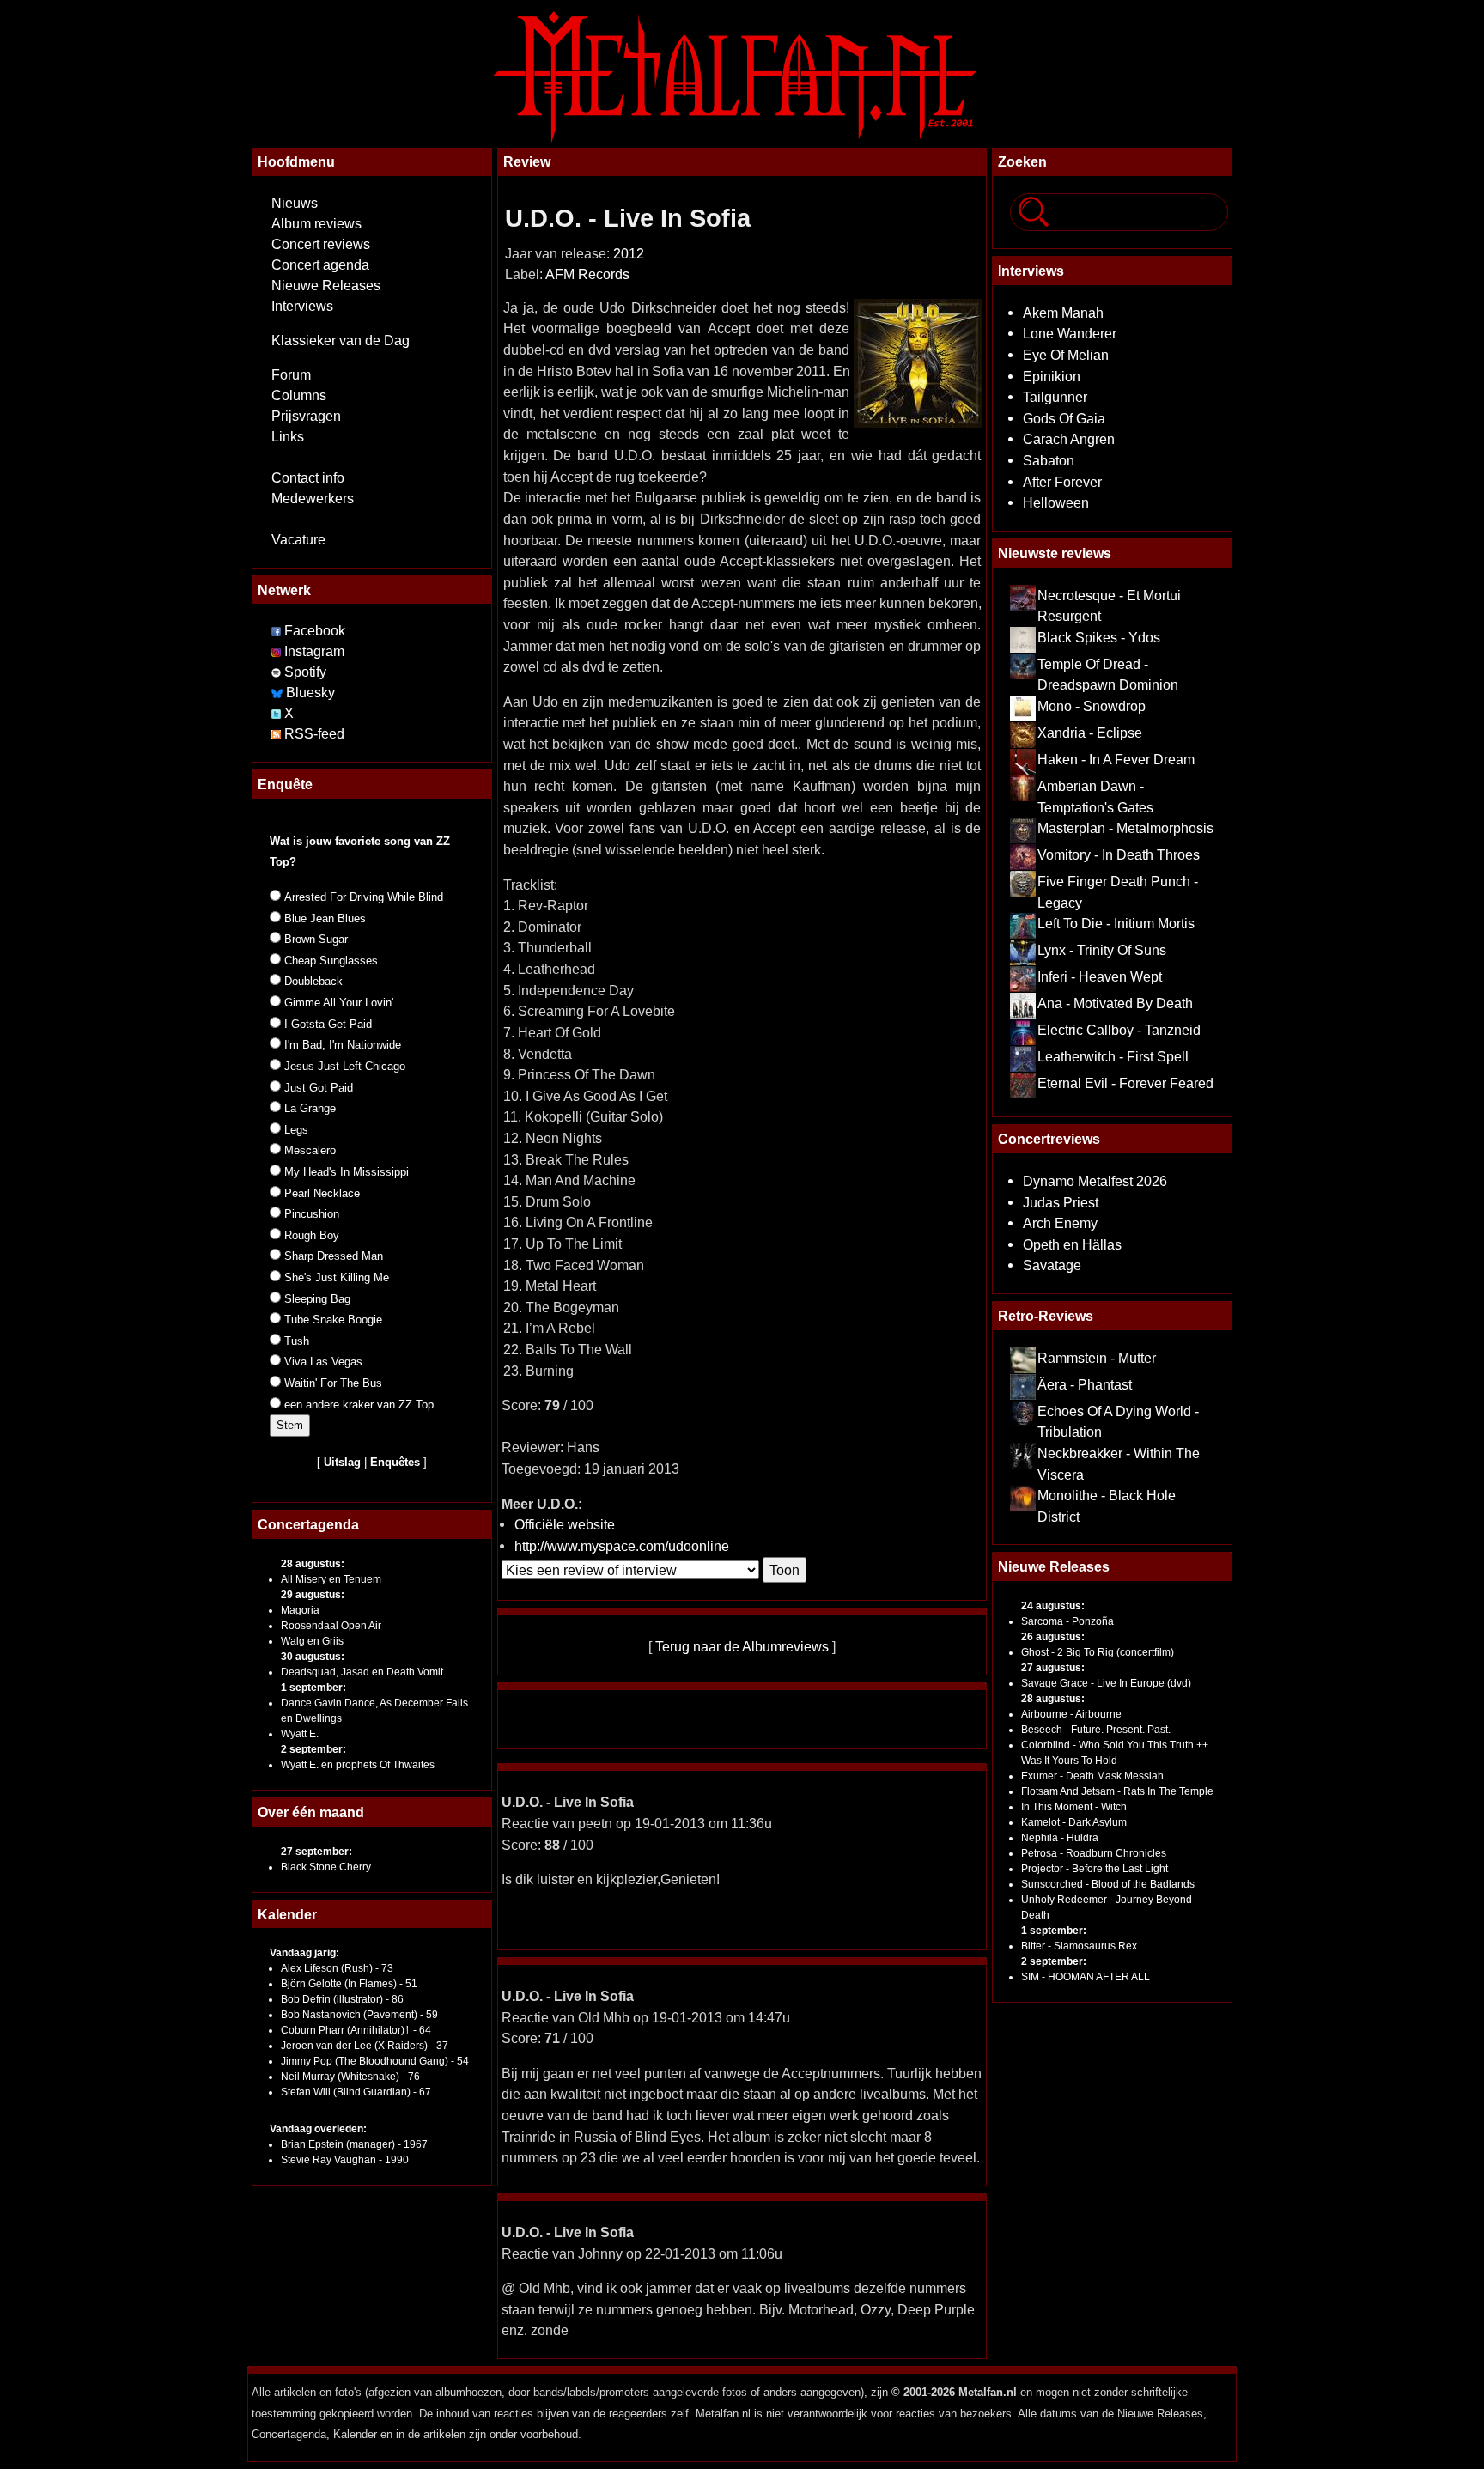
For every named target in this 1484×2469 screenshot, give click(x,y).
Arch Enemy (1060, 1223)
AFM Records (587, 274)
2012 (629, 254)
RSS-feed (314, 734)
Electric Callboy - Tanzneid (1119, 1030)
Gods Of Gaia (1064, 418)
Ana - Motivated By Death (1115, 1003)
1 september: (313, 1688)
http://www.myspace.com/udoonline (622, 1546)
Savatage (1052, 1265)
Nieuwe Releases (326, 286)
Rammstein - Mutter (1097, 1358)
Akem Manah (1063, 313)
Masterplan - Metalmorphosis (1125, 828)
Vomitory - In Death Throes (1119, 854)
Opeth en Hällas (1072, 1244)
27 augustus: (1053, 1668)
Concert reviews (321, 244)
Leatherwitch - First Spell (1113, 1056)
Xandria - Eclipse (1090, 733)
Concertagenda (308, 1524)
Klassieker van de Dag (341, 341)
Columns (299, 395)
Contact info (308, 478)
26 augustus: (1053, 1637)
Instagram (314, 651)
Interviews (302, 306)
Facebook (315, 631)
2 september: (313, 1749)
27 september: (316, 1852)
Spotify (305, 672)
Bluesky (310, 693)
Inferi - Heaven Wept (1100, 976)
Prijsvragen (306, 416)
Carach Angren (1069, 439)
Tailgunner (1055, 397)
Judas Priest (1061, 1202)
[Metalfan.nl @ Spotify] (278, 672)
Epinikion (1052, 376)
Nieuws (295, 203)
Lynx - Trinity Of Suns (1102, 950)
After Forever (1062, 482)
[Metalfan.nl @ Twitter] (278, 713)
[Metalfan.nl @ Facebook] (276, 631)
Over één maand (311, 1812)
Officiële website (565, 1524)
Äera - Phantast (1085, 1384)
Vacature (298, 540)
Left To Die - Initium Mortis (1116, 923)
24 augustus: (1053, 1606)
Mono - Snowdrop (1092, 706)
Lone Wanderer (1070, 333)
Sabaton (1049, 460)
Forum (291, 375)
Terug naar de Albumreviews (742, 1646)
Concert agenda (320, 265)
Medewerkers (313, 499)
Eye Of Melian (1066, 355)
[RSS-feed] (276, 734)
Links (288, 437)
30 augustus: (313, 1657)
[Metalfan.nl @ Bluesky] (279, 693)
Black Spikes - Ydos (1099, 637)
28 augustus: (313, 1564)
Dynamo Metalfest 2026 (1095, 1181)
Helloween (1056, 502)
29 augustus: (313, 1595)
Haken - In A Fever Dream (1116, 759)
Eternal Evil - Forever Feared (1125, 1083)
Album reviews (316, 224)
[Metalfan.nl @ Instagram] (278, 651)
